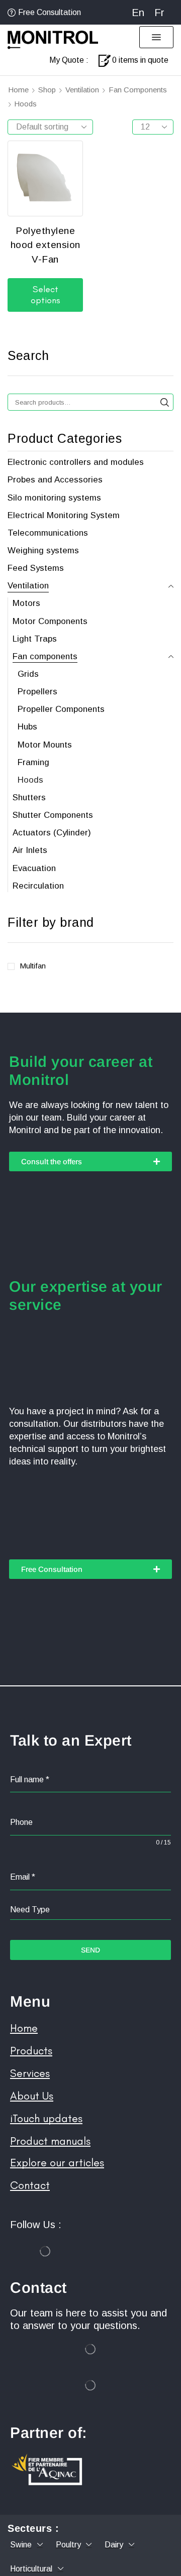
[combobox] (90, 1910)
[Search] (165, 402)
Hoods (30, 780)
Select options (46, 295)
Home (18, 90)
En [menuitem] (138, 13)
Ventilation (82, 90)
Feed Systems (36, 568)
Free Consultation (50, 12)
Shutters (29, 798)
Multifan (33, 966)
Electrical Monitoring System (64, 515)
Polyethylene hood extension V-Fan (46, 245)
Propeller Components (61, 709)
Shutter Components (53, 815)
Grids (28, 674)
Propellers (37, 692)
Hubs (27, 727)
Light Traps (35, 639)
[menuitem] (138, 12)
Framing (33, 762)
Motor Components (50, 621)
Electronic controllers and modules (76, 462)
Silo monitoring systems (54, 498)
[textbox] (90, 1910)
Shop (47, 90)
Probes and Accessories (55, 480)
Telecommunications (48, 533)
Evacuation (34, 868)
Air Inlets (30, 850)
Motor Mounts (45, 745)
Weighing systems (43, 550)
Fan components (138, 90)
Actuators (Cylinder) (52, 833)
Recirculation (38, 886)
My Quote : (69, 60)
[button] (156, 37)
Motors (26, 603)
